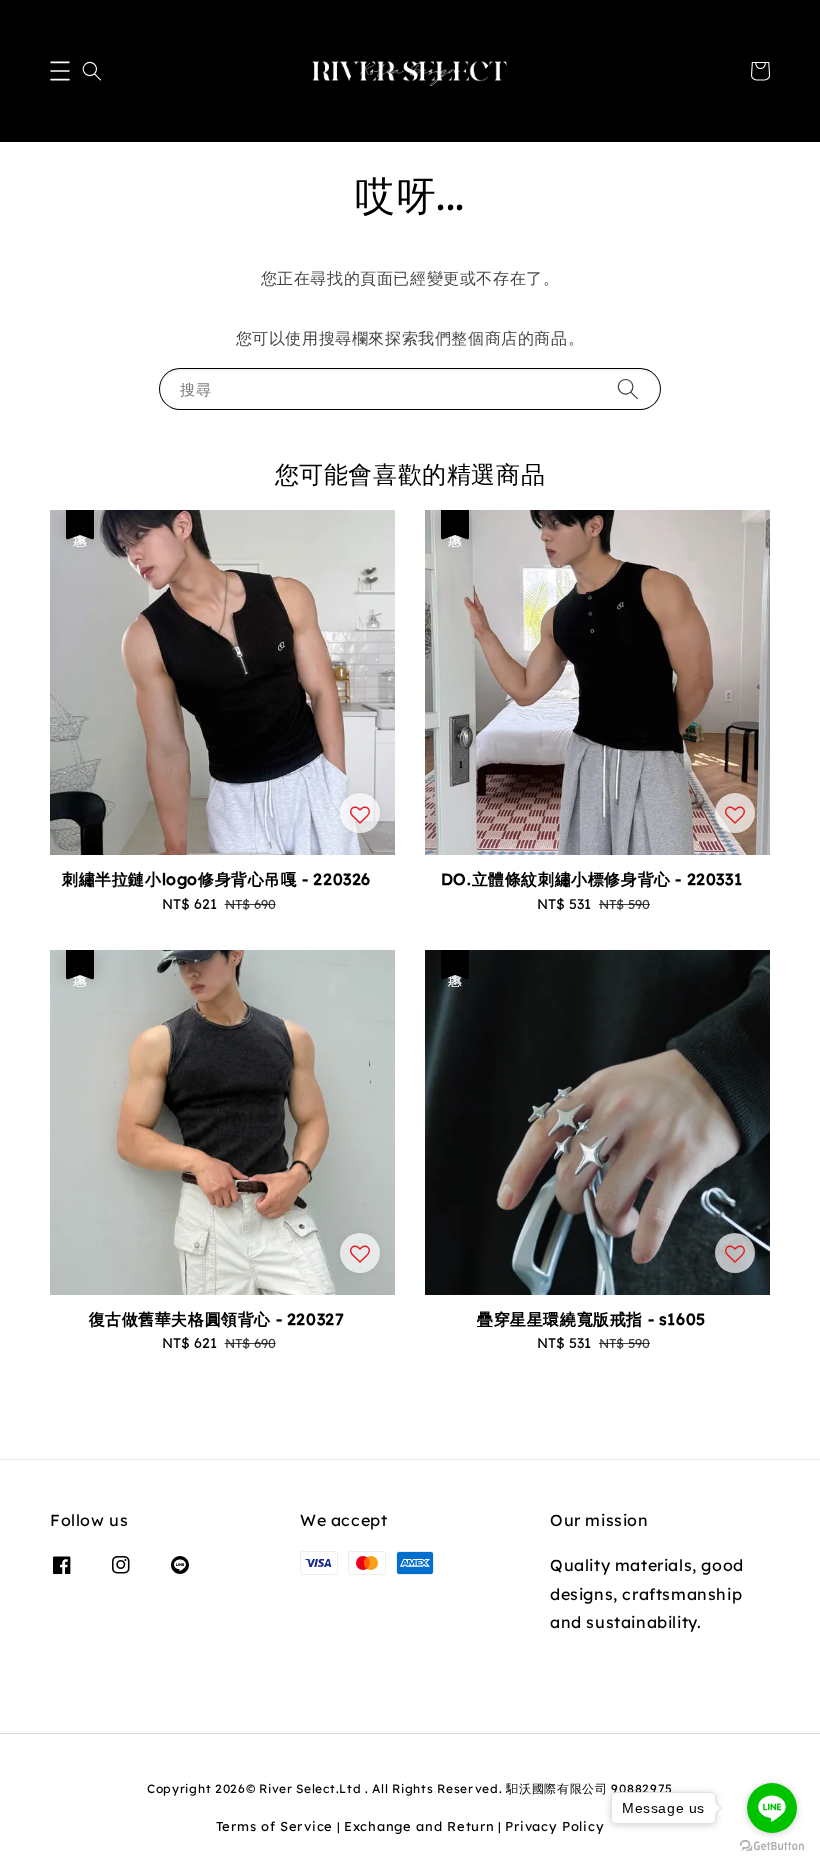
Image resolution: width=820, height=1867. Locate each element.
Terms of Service (274, 1826)
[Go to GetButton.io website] (772, 1846)
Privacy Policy (554, 1826)
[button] (60, 71)
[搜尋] (628, 388)
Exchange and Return (419, 1826)
